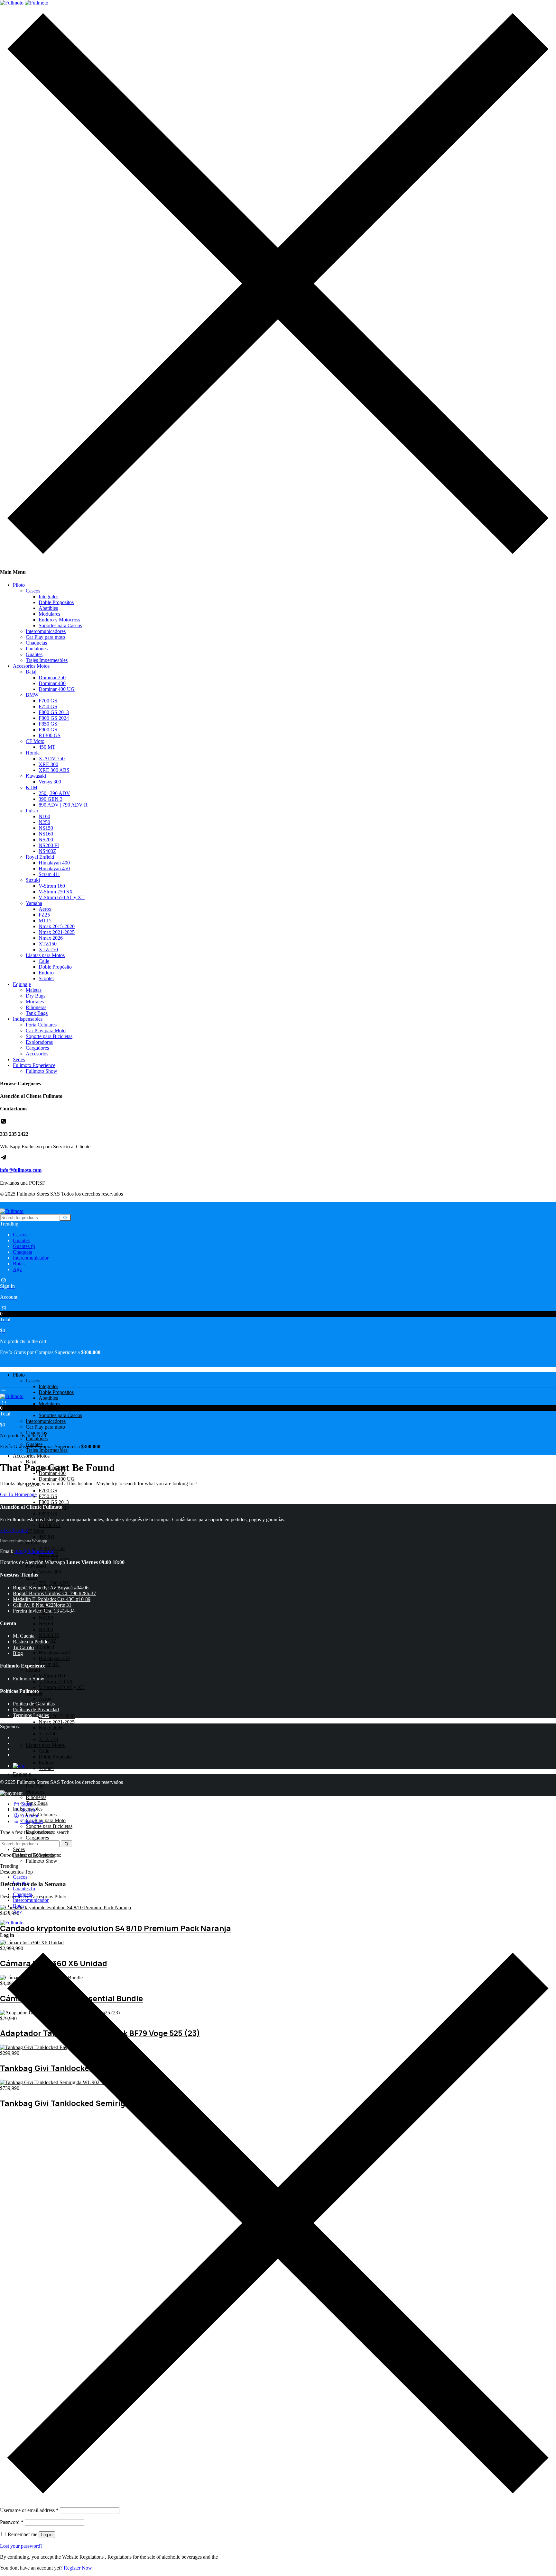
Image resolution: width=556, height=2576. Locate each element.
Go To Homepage (18, 1494)
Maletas (34, 990)
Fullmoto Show (42, 1071)
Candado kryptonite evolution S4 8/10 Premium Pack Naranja (116, 1928)
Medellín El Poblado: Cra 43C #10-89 (52, 1599)
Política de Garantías (34, 1704)
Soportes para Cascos (60, 625)
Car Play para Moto (46, 1030)
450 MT (47, 747)
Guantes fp (24, 1246)
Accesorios (37, 1054)
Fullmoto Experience (34, 1065)
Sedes (19, 1059)
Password (12, 2522)
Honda (33, 753)
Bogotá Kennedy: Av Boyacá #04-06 (51, 1588)
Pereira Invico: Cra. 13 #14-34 (44, 1611)
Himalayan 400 (54, 863)
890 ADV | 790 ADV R (63, 805)
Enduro (46, 973)
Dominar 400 (52, 683)
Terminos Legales (31, 1715)
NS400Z (47, 851)
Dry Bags (36, 996)
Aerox (45, 909)
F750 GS (48, 706)
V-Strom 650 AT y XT (62, 897)
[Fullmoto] (24, 3)
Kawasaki (36, 776)
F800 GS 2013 (54, 712)
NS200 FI (49, 845)
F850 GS (48, 724)
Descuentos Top (16, 1872)
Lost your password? (21, 2546)
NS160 (46, 834)
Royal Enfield (40, 857)
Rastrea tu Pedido (31, 1642)
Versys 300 (50, 782)
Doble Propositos (56, 602)
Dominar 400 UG (57, 689)
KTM (32, 787)
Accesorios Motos (31, 666)
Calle (44, 961)
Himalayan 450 (54, 868)
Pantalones (37, 649)
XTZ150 (48, 944)
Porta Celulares (41, 1025)
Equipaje (22, 984)
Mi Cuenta (24, 1636)
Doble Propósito (55, 967)
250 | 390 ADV (54, 793)
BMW (32, 695)
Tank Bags (37, 1013)
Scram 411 (49, 874)
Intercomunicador (31, 1258)
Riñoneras (36, 1007)
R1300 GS (50, 735)
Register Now (78, 2568)
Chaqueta (23, 1252)
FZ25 (44, 915)
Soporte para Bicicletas (49, 1036)
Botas (19, 1264)
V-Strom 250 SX (56, 892)
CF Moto (35, 741)
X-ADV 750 (52, 759)
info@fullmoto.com (21, 1170)
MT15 (45, 921)
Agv (17, 1269)
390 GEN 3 (51, 799)
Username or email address (29, 2510)
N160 (44, 816)
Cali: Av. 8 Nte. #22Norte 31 (42, 1605)
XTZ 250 (48, 949)
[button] (278, 1319)
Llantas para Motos (45, 955)
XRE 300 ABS (54, 770)
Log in (47, 2535)
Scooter (46, 978)
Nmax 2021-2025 (57, 932)
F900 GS (48, 730)
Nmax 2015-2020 (57, 926)
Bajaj (31, 672)
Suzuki (33, 880)
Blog (18, 1653)
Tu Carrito (23, 1647)
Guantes (34, 654)
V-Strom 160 (52, 886)
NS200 (46, 840)
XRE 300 (48, 764)
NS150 (46, 828)
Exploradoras (39, 1042)
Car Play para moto (45, 637)
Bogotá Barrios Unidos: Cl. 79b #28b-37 (54, 1593)
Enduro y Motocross (59, 620)
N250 (44, 822)
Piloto (19, 585)
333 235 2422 (14, 1530)
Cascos (33, 591)
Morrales (35, 1002)
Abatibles (48, 608)
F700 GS (48, 701)
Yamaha (34, 903)
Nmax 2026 (51, 938)
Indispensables (28, 1019)
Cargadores (37, 1048)
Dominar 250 (52, 678)
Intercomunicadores (46, 631)
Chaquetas (36, 643)
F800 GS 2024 (54, 718)
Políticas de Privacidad (36, 1709)
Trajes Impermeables (47, 660)
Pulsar (32, 811)
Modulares (49, 614)
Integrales (48, 597)
